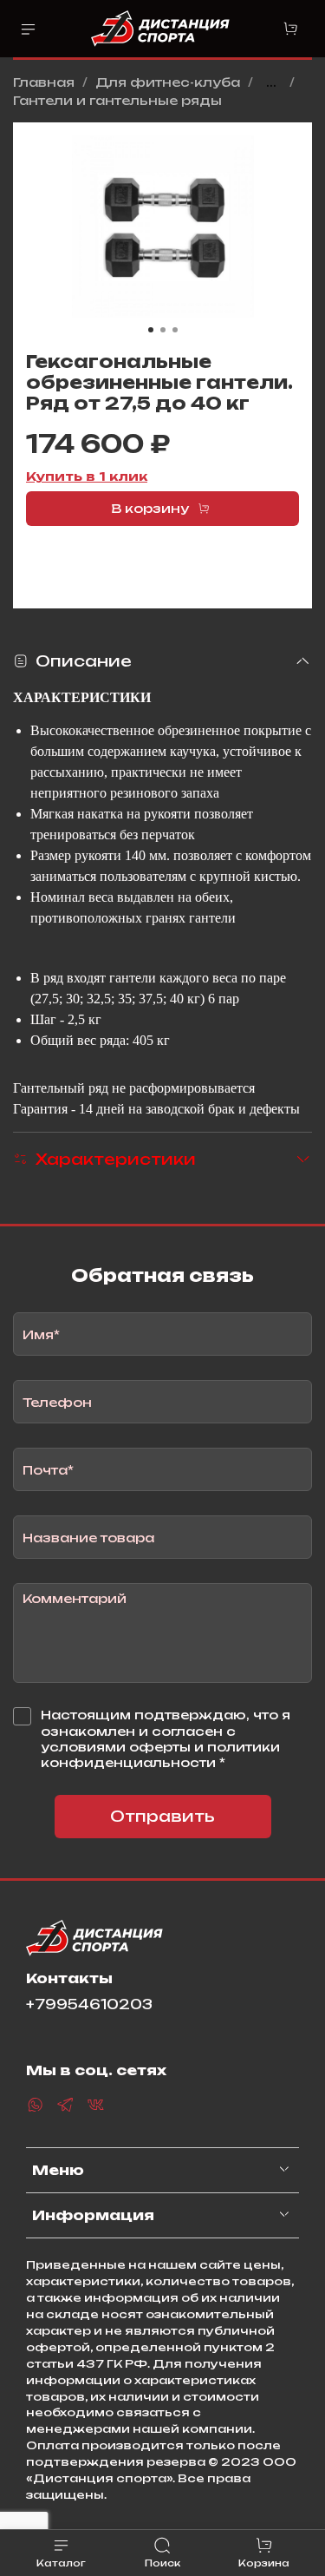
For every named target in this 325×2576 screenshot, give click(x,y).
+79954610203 (89, 2004)
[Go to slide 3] (175, 330)
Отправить (162, 1816)
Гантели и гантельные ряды (117, 100)
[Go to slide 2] (163, 330)
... (271, 82)
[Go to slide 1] (151, 330)
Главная (44, 82)
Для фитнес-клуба (168, 82)
